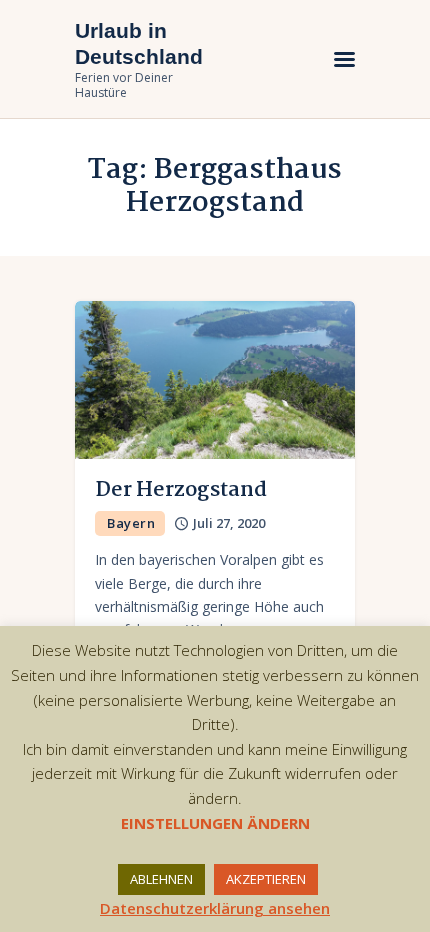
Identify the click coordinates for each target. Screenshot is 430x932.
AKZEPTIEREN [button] (266, 879)
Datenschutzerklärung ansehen (215, 908)
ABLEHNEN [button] (161, 879)
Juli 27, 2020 (229, 523)
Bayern (131, 523)
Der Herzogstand (181, 490)
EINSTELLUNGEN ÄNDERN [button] (215, 823)
